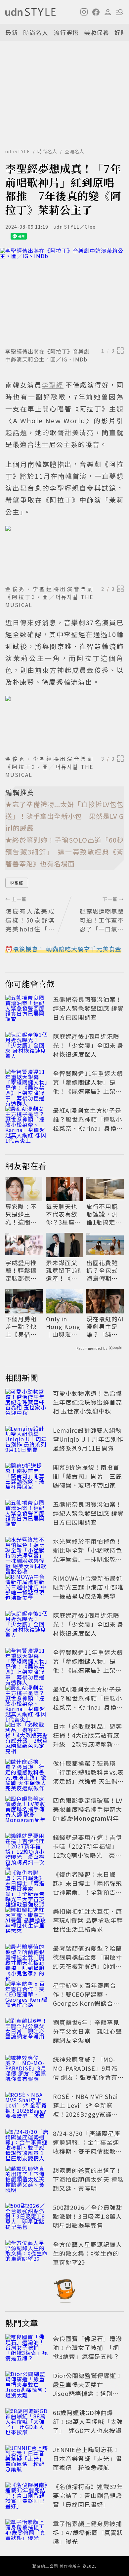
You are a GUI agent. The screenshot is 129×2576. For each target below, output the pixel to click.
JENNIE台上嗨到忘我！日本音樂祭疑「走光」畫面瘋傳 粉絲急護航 (87, 2458)
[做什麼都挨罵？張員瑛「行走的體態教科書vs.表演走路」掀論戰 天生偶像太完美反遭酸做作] (27, 1773)
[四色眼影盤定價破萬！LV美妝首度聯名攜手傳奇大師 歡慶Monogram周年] (27, 1810)
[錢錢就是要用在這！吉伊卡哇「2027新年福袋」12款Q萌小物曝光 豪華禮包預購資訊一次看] (27, 1847)
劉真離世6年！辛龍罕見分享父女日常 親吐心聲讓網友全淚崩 (87, 2031)
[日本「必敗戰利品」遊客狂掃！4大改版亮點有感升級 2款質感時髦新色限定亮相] (27, 1736)
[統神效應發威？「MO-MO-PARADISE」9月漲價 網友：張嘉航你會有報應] (27, 2069)
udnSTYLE (18, 151)
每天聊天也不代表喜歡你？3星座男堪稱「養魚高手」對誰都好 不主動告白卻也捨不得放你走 (64, 1214)
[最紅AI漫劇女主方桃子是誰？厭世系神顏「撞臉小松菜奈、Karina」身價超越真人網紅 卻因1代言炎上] (27, 1120)
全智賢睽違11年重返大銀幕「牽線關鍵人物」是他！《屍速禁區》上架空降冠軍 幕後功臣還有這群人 (88, 1091)
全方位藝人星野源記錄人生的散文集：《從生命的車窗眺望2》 (87, 2253)
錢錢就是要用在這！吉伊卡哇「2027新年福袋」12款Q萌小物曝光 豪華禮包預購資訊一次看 (87, 1851)
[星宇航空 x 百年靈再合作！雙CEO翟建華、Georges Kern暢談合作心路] (27, 1995)
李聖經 (17, 883)
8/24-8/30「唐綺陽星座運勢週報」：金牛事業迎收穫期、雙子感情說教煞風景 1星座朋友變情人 (87, 2147)
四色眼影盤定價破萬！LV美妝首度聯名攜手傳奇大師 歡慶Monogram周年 (88, 1809)
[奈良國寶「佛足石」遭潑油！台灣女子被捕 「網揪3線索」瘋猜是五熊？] (27, 2349)
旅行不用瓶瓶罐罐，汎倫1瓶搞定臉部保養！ (104, 1214)
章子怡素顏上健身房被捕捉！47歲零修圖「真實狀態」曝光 (88, 2532)
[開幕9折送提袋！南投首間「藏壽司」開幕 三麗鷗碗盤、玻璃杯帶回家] (27, 1477)
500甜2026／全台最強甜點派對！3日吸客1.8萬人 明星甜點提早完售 (91, 2216)
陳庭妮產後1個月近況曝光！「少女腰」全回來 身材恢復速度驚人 (88, 1045)
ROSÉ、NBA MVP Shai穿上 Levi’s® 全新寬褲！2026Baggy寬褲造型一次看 (86, 2110)
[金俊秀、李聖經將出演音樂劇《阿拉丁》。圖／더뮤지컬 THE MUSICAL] (64, 554)
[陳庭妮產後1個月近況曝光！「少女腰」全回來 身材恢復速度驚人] (27, 1046)
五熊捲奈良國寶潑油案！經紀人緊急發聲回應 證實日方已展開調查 (88, 1008)
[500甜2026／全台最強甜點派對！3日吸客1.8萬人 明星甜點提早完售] (27, 2217)
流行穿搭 (66, 32)
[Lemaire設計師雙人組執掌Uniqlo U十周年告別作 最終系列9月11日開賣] (27, 1440)
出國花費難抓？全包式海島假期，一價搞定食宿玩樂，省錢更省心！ (102, 1270)
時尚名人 (36, 32)
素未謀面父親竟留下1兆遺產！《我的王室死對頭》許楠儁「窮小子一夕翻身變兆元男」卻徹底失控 (64, 1270)
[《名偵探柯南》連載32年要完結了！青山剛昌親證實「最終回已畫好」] (27, 2497)
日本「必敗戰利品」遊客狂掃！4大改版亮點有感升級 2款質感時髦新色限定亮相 (87, 1740)
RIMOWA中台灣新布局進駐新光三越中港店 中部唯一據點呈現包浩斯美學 (88, 1587)
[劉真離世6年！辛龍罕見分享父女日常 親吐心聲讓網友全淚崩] (27, 2032)
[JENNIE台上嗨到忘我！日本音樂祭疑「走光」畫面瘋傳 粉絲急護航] (27, 2460)
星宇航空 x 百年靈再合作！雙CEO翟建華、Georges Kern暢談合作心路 (86, 1999)
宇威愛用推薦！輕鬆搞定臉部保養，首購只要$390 (21, 1270)
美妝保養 (97, 32)
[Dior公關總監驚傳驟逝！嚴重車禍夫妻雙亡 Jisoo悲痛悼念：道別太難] (27, 2386)
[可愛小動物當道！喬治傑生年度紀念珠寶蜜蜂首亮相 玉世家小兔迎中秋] (27, 1403)
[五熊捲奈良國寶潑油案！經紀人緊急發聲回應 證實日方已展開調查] (27, 1009)
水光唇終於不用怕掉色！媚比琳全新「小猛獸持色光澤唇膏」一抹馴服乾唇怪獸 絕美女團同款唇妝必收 (88, 1559)
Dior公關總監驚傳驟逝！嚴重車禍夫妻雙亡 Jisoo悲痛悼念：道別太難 (88, 2389)
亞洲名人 (74, 151)
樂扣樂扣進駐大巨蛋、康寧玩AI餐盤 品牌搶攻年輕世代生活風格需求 (88, 1920)
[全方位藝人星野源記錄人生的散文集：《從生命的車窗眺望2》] (27, 2254)
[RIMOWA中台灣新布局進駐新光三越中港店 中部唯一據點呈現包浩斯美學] (27, 1588)
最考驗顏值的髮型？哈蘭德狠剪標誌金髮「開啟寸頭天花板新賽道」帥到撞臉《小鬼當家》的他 (87, 1962)
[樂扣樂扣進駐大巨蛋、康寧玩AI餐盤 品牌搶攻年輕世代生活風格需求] (27, 1921)
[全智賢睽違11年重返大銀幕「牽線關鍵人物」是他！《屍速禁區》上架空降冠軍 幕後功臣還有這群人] (27, 1083)
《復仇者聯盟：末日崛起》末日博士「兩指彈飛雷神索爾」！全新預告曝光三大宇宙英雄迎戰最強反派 (87, 1892)
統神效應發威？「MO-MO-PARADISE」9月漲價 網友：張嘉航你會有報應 (88, 2073)
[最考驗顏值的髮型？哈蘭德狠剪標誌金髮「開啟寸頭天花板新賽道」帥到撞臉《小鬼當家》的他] (27, 1958)
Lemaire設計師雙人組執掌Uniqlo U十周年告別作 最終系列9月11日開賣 (88, 1439)
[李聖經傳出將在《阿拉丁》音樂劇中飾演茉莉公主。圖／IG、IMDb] (64, 296)
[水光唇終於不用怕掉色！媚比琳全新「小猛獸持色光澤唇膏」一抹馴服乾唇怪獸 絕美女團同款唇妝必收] (27, 1551)
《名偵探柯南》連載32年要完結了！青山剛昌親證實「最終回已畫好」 (88, 2495)
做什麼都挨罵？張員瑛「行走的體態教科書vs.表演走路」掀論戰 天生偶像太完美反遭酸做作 (88, 1777)
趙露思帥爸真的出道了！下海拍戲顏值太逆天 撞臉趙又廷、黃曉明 (88, 2179)
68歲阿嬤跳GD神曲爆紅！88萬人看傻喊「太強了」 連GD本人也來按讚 (88, 2421)
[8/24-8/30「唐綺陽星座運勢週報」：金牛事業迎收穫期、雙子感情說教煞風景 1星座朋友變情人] (27, 2143)
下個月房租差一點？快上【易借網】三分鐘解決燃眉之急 (23, 1327)
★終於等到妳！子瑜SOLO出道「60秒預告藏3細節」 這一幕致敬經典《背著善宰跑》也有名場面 (64, 852)
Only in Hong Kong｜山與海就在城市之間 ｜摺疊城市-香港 (63, 1327)
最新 (12, 32)
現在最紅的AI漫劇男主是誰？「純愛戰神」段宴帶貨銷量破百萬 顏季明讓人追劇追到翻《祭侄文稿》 (105, 1327)
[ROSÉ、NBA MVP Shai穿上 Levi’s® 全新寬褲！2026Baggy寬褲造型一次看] (27, 2106)
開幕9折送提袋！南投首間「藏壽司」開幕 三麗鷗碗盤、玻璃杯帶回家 (87, 1476)
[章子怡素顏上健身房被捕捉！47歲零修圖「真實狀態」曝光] (27, 2534)
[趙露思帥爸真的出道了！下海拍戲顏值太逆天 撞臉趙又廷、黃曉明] (27, 2180)
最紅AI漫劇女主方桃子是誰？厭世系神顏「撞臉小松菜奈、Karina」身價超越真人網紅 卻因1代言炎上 (88, 1128)
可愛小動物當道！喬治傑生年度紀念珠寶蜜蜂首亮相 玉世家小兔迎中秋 (87, 1402)
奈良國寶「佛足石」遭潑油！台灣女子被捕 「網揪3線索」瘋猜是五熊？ (87, 2347)
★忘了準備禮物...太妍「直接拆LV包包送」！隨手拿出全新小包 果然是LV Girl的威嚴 (64, 816)
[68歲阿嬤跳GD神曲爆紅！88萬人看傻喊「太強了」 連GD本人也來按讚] (27, 2423)
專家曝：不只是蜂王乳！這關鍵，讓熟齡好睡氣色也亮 (21, 1214)
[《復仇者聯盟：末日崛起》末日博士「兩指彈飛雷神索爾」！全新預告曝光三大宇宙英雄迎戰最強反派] (27, 1884)
